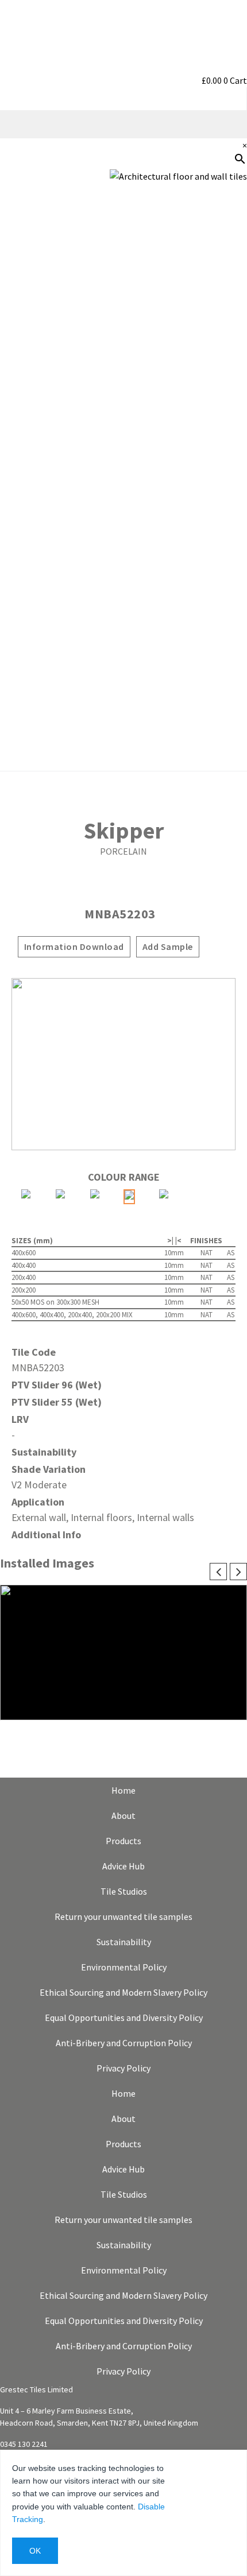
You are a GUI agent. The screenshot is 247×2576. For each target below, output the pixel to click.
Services (224, 348)
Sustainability (212, 385)
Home (123, 1790)
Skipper (124, 831)
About (123, 1815)
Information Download (74, 946)
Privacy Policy (123, 2068)
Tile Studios (124, 1891)
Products (123, 1841)
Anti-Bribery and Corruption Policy (124, 2043)
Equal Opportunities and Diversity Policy (124, 2018)
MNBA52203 (120, 914)
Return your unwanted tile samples (123, 1917)
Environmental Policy (124, 1967)
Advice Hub (123, 1866)
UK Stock (222, 422)
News (230, 459)
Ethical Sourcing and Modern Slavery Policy (123, 1992)
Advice (228, 312)
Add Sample (168, 946)
